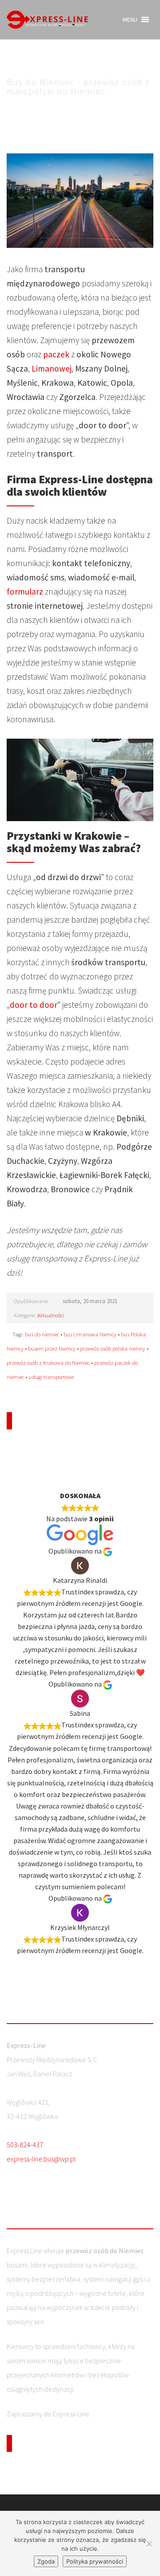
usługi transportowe (51, 1377)
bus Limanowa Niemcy (90, 1334)
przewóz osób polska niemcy (113, 1348)
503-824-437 (25, 2145)
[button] (130, 20)
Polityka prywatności (95, 2561)
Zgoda (46, 2561)
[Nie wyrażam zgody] (149, 2544)
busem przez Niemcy (52, 1348)
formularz (25, 591)
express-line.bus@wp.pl (41, 2159)
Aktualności (51, 1315)
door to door (34, 1005)
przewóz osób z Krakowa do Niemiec (48, 1362)
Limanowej (52, 368)
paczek (56, 354)
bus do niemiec (42, 1334)
